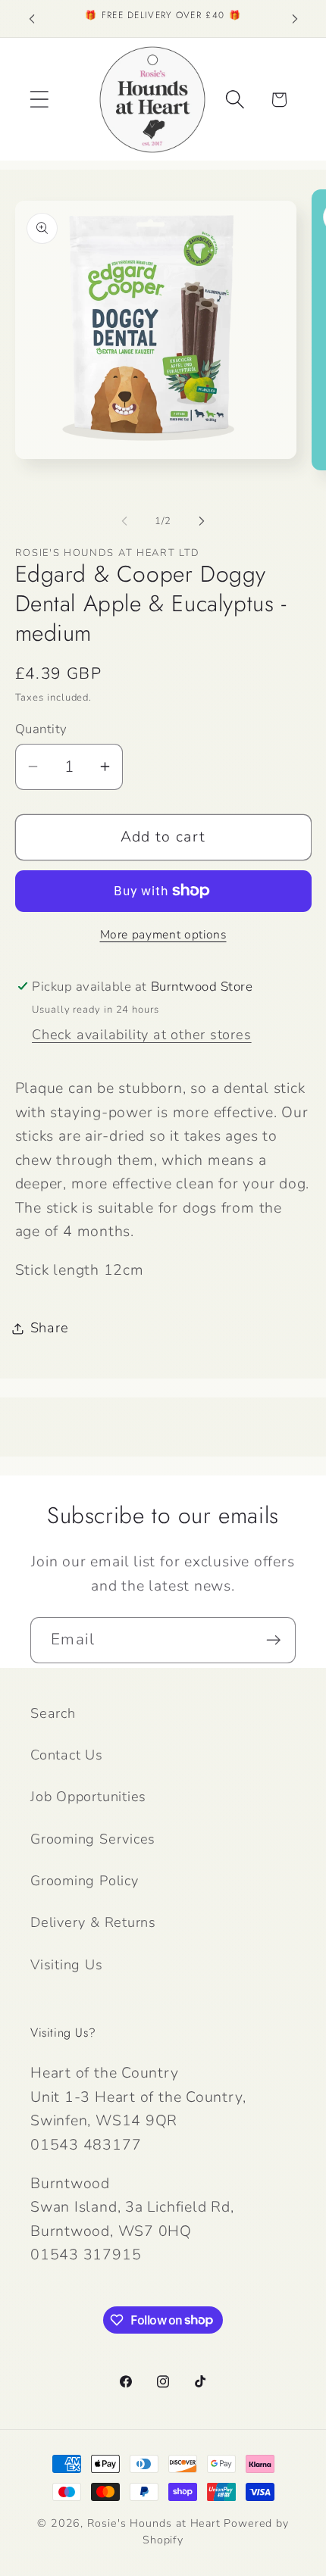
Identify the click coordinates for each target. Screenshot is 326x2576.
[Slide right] (202, 521)
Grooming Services (93, 1839)
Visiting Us (67, 1965)
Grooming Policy (85, 1881)
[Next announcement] (295, 19)
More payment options (163, 935)
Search (53, 1713)
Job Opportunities (88, 1797)
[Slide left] (124, 521)
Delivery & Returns (93, 1922)
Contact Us (67, 1755)
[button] (39, 100)
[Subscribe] (273, 1640)
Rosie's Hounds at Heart (154, 2523)
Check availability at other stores (142, 1035)
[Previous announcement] (32, 19)
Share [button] (50, 1328)
